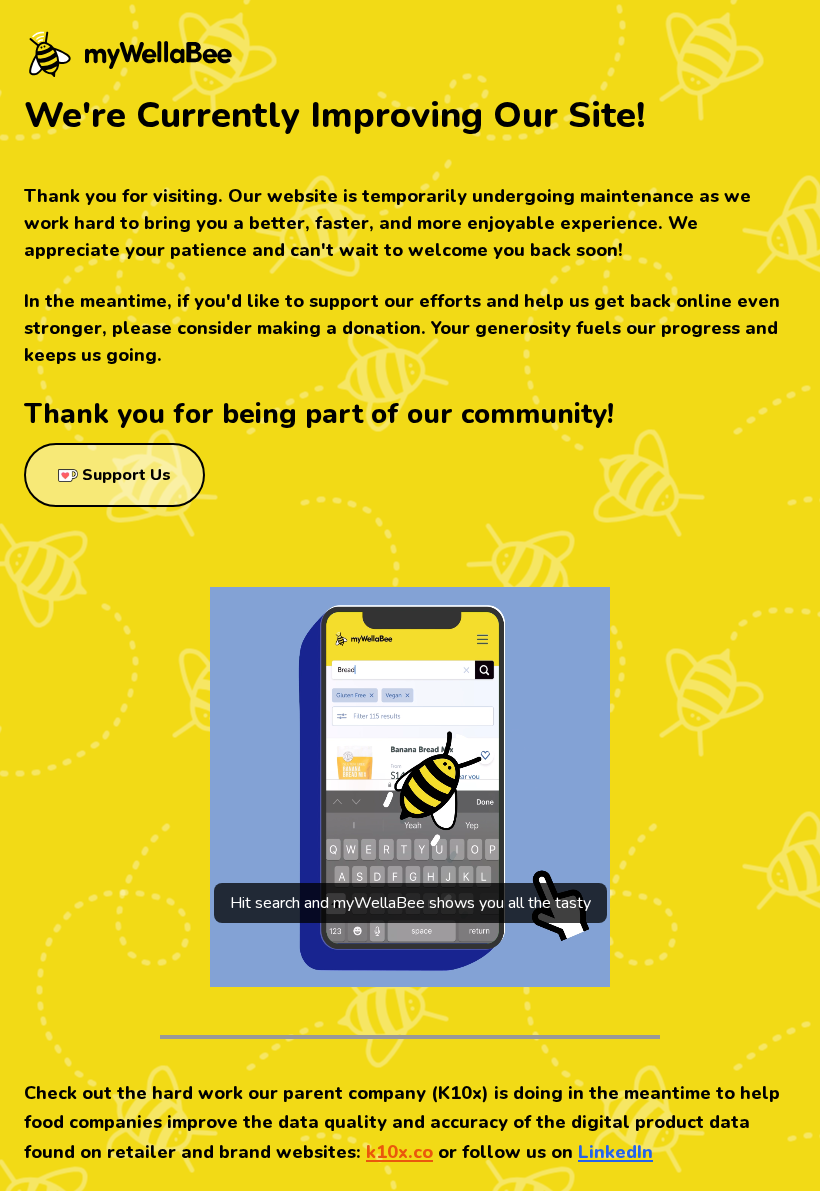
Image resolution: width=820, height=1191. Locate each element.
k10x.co (399, 1152)
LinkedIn (615, 1152)
